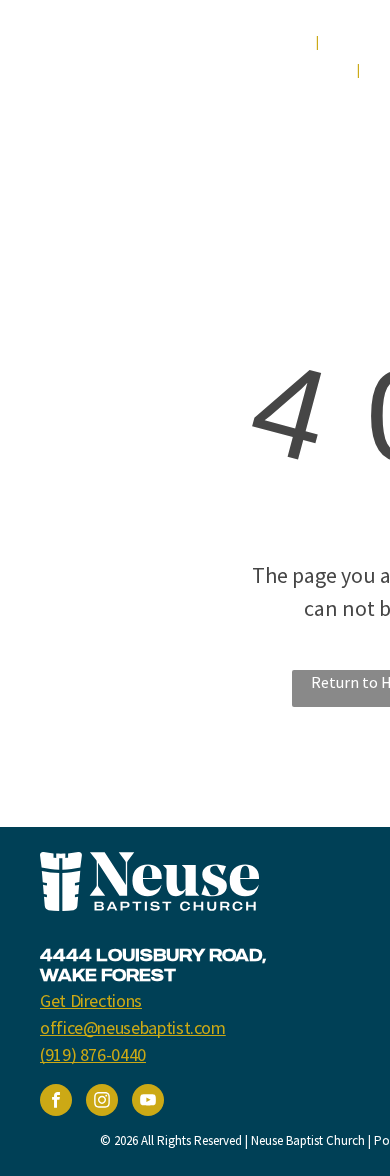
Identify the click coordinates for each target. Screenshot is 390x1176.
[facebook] (56, 1102)
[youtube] (148, 1102)
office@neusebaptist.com (133, 1027)
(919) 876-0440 (93, 1054)
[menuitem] (280, 42)
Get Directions (91, 1000)
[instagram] (102, 1102)
